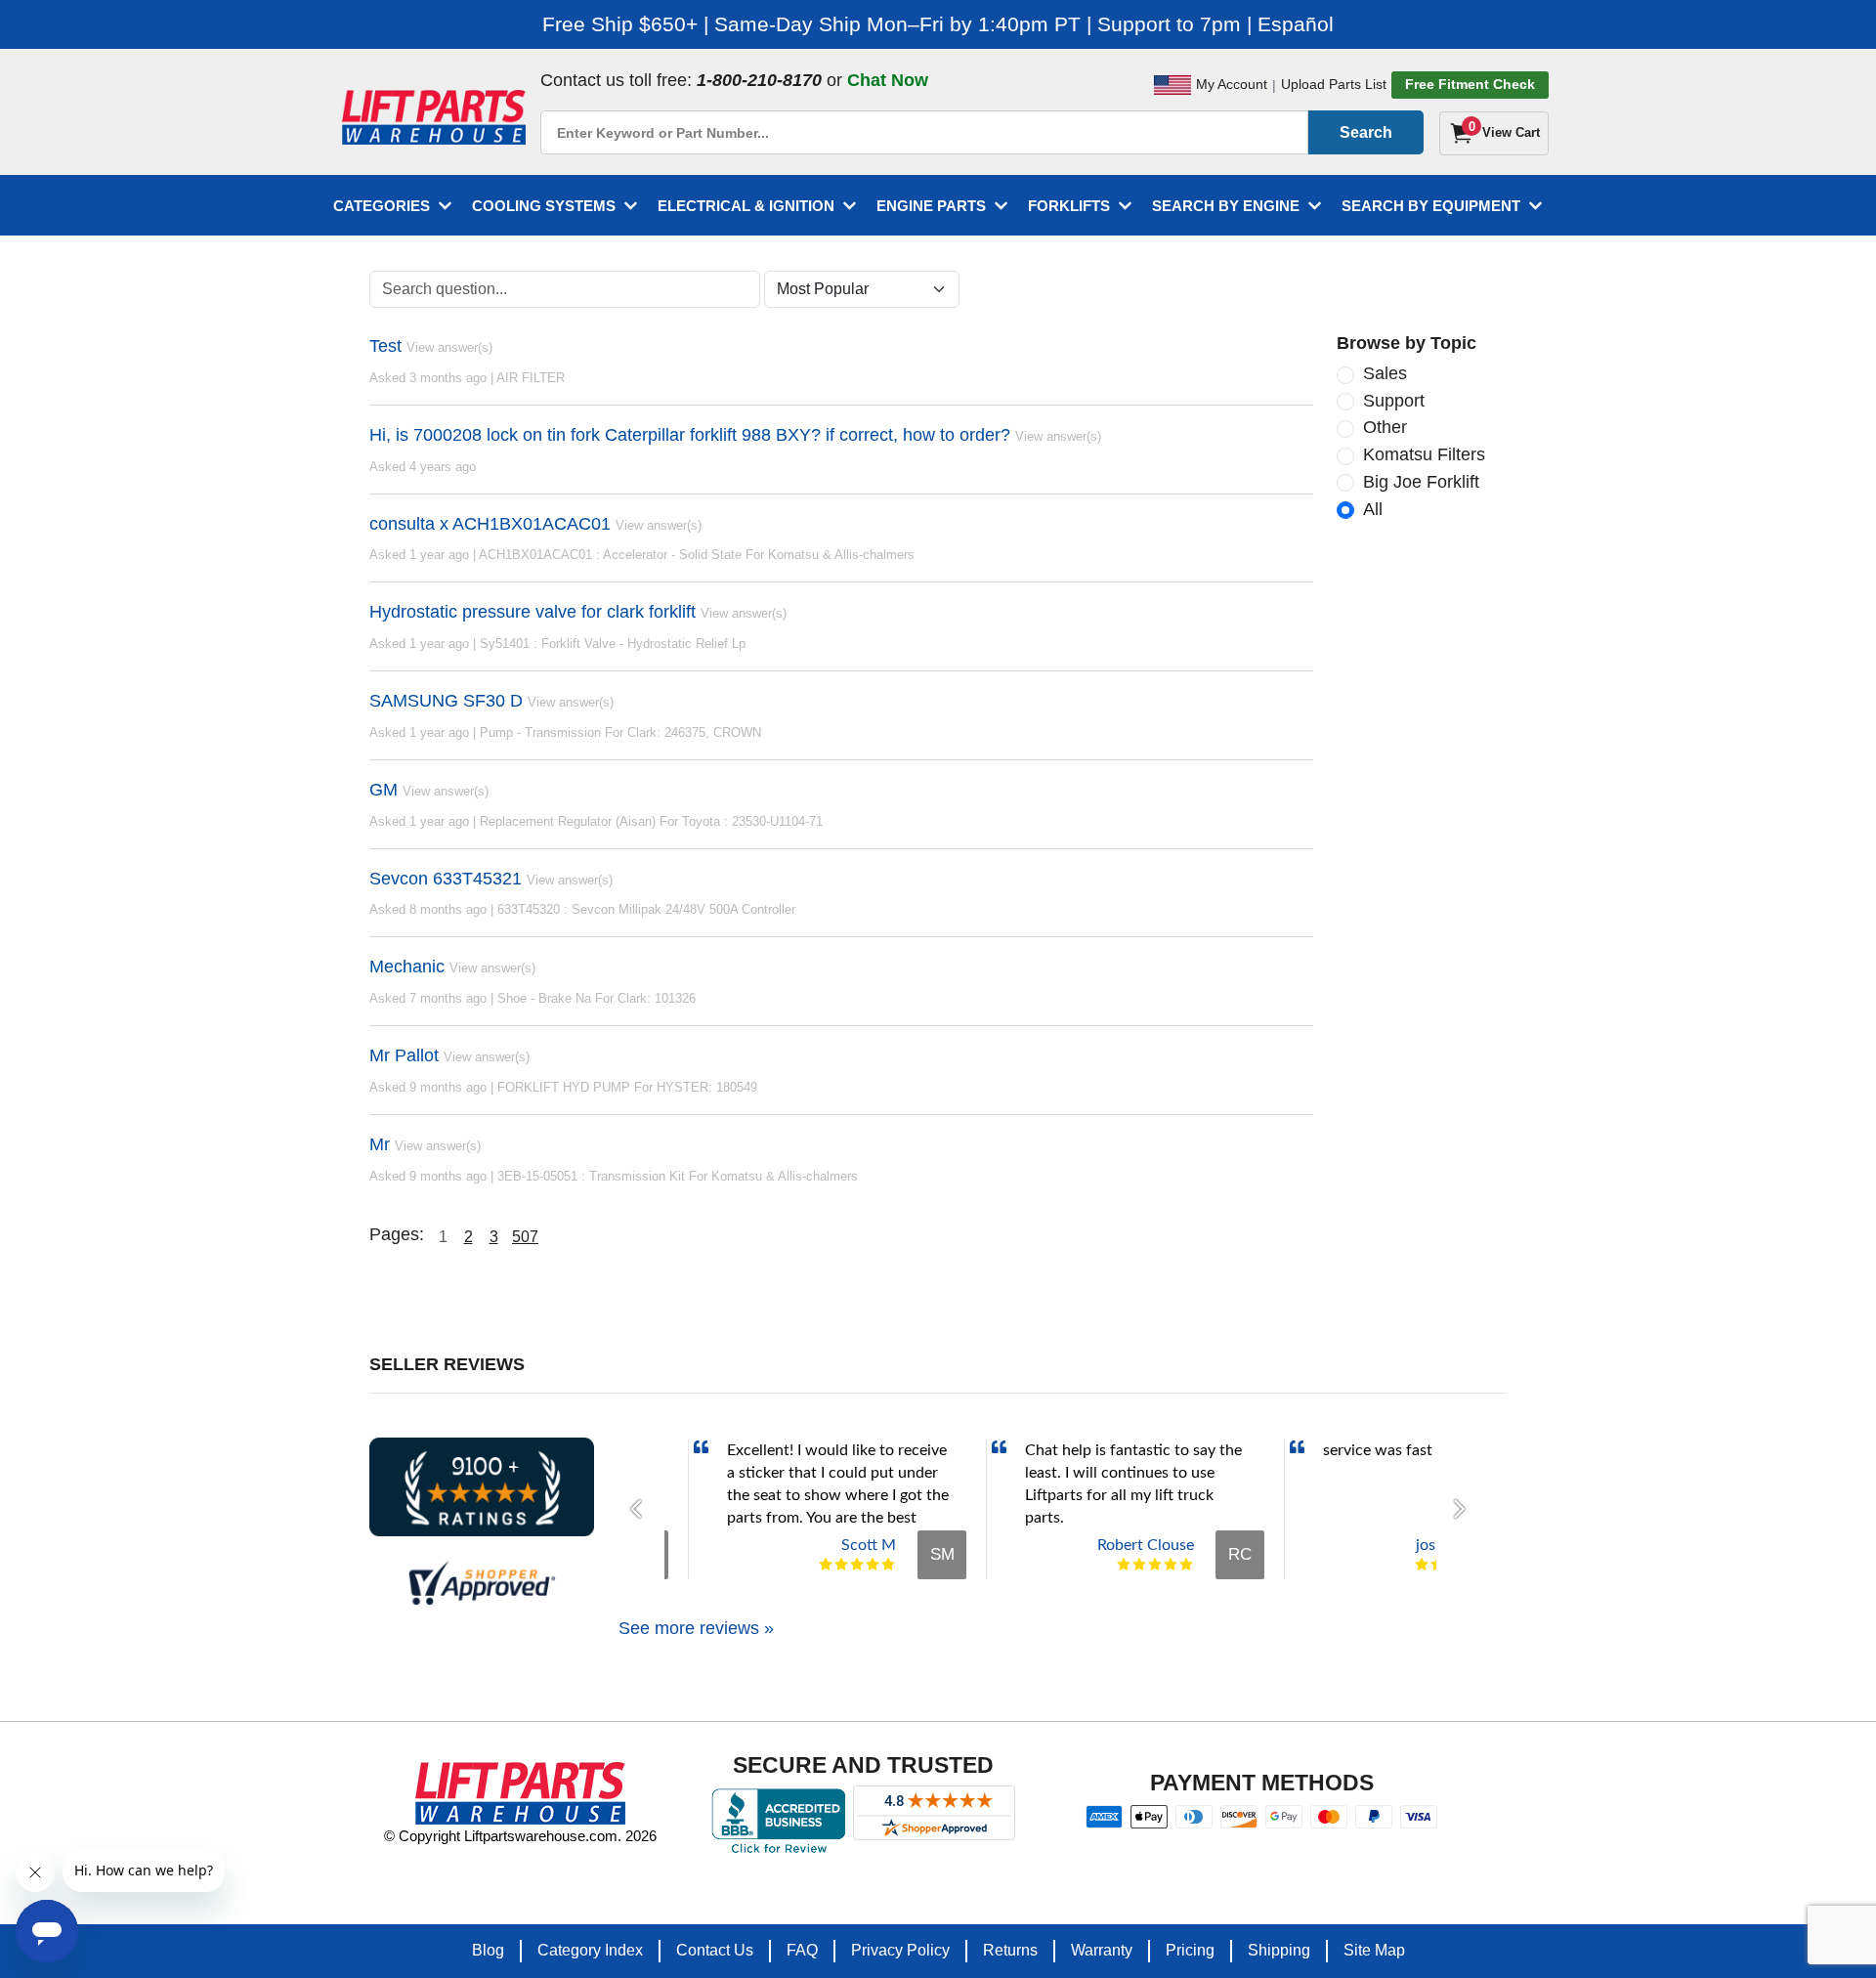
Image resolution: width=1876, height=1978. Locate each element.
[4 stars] (873, 1565)
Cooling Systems (544, 206)
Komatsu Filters (1424, 454)
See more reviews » (696, 1628)
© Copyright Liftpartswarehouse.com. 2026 (520, 1836)
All (1373, 509)
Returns (1010, 1950)
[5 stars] (888, 1565)
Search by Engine (1226, 206)
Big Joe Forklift (1421, 482)
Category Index (590, 1950)
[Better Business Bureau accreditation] (778, 1821)
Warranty (1102, 1950)
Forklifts (1069, 206)
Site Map (1374, 1950)
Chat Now (888, 80)
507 (525, 1237)
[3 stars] (857, 1565)
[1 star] (826, 1565)
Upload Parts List (1334, 84)
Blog (488, 1950)
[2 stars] (841, 1565)
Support (1394, 401)
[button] (641, 1509)
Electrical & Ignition (746, 206)
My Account (1232, 84)
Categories (382, 206)
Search (1366, 132)
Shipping (1279, 1950)
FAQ (802, 1950)
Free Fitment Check (1470, 84)
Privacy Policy (900, 1950)
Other (1385, 427)
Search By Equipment (1431, 206)
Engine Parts (931, 206)
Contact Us (715, 1950)
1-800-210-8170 (759, 80)
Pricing (1190, 1950)
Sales (1385, 373)
